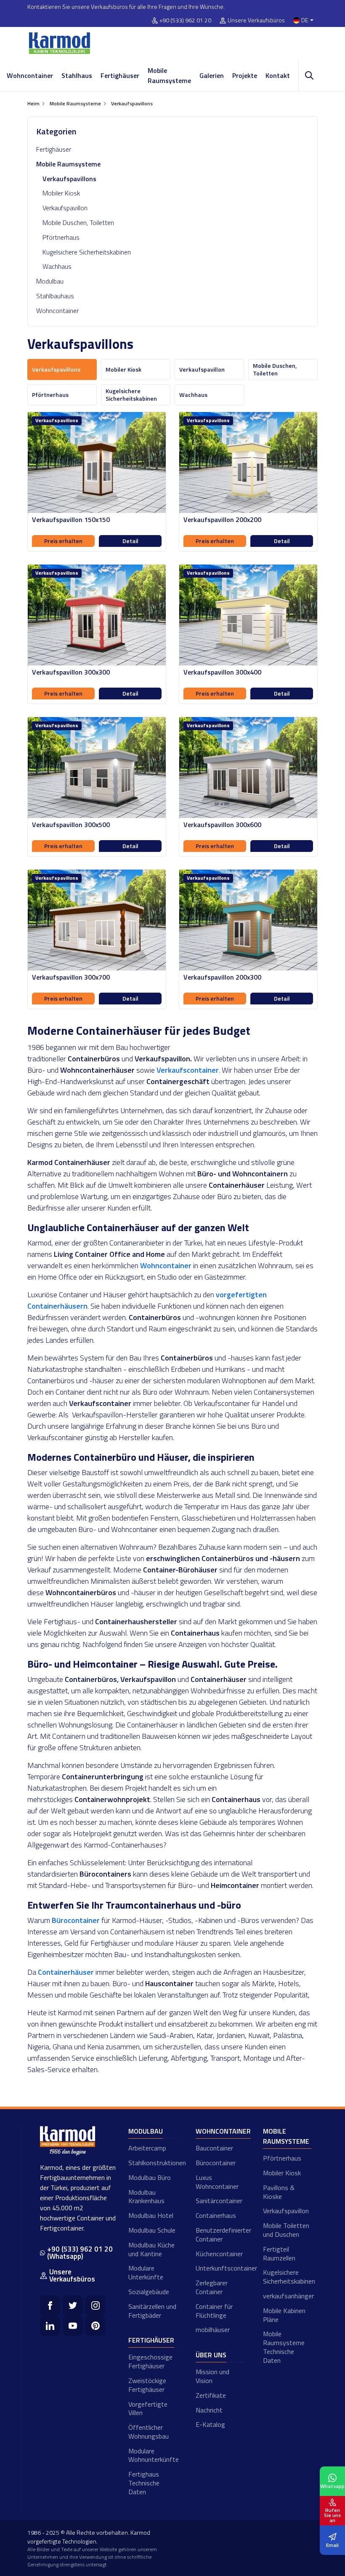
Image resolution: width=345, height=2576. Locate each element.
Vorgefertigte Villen (148, 2409)
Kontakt (278, 75)
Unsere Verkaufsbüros (256, 20)
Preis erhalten (63, 541)
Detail (130, 541)
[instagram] (96, 2306)
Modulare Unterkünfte (146, 2272)
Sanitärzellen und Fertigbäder (152, 2311)
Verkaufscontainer (188, 1070)
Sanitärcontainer (219, 2201)
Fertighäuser (120, 75)
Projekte (245, 75)
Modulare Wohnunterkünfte (153, 2455)
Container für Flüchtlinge (214, 2311)
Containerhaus (216, 2215)
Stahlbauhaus (55, 296)
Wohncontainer (30, 75)
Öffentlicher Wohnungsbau (149, 2432)
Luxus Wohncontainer (217, 2182)
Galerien (212, 75)
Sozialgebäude (149, 2292)
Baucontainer (214, 2148)
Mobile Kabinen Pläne (284, 2315)
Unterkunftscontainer (220, 2268)
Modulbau (50, 281)
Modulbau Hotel (151, 2215)
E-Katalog (210, 2424)
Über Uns (211, 2355)
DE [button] (305, 20)
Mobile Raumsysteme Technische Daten (284, 2347)
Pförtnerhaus (61, 237)
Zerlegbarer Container (212, 2287)
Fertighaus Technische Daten (144, 2483)
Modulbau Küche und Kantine (151, 2249)
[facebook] (50, 2306)
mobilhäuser (213, 2330)
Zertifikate (211, 2395)
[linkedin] (50, 2326)
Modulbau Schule (152, 2230)
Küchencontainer (219, 2254)
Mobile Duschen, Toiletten (78, 222)
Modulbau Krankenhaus (146, 2197)
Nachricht (209, 2410)
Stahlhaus (77, 75)
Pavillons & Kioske (279, 2192)
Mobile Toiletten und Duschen (286, 2230)
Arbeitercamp (147, 2148)
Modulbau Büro (150, 2177)
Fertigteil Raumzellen (279, 2253)
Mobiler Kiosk (61, 193)
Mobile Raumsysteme (169, 75)
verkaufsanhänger (287, 2296)
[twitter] (73, 2306)
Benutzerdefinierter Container (220, 2235)
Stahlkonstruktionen (153, 2163)
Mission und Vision (212, 2376)
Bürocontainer (216, 2163)
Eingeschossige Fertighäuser (150, 2361)
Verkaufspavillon (65, 208)
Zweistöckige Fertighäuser (147, 2385)
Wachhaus (57, 266)
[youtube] (73, 2326)
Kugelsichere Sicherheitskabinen (87, 252)
